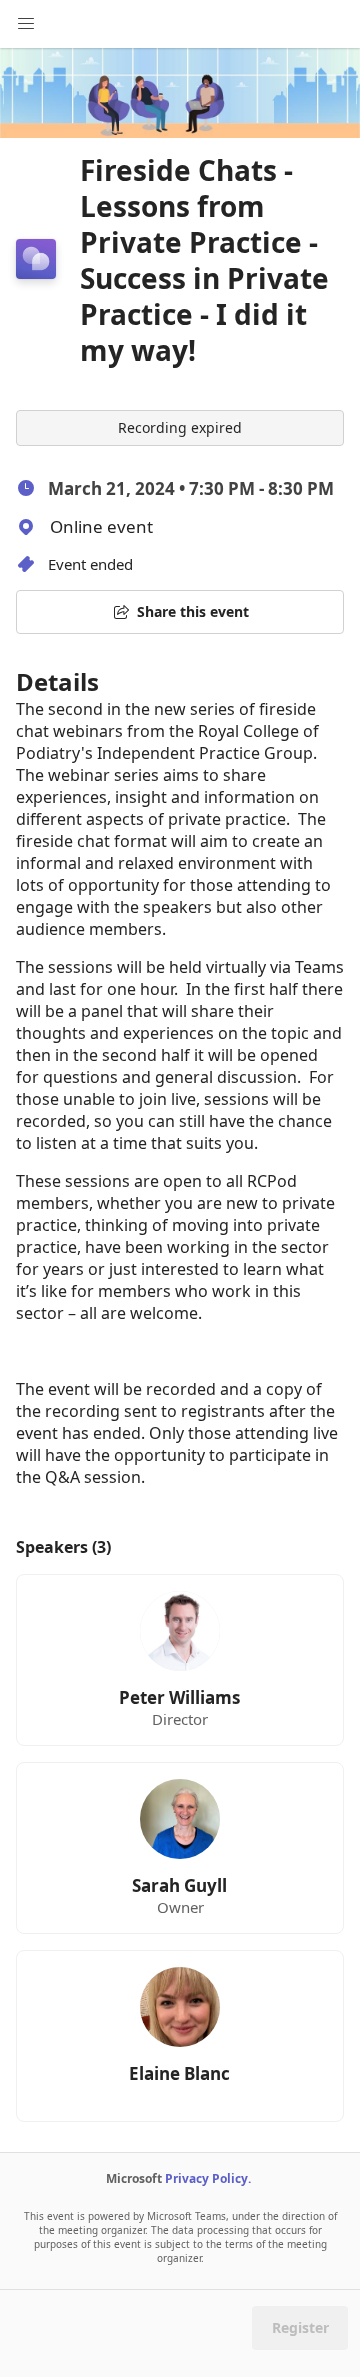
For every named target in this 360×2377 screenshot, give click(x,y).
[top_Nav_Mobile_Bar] (26, 24)
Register (300, 2327)
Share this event (193, 611)
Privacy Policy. (208, 2178)
